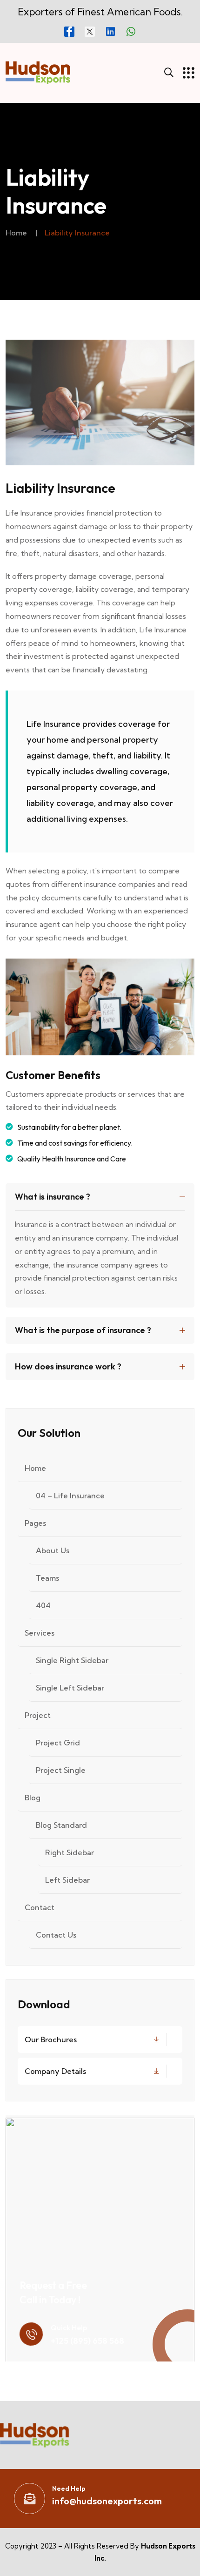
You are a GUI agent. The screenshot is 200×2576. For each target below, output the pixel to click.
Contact (40, 1907)
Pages (35, 1523)
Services (40, 1633)
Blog (33, 1798)
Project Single (61, 1770)
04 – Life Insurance (70, 1496)
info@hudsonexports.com (107, 2501)
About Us (53, 1550)
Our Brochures (51, 2039)
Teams (47, 1578)
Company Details (55, 2071)
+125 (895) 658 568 (87, 2341)
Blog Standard (61, 1825)
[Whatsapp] (131, 32)
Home (16, 233)
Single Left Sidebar (70, 1688)
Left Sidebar (67, 1880)
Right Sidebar (70, 1852)
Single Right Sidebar (72, 1660)
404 (43, 1605)
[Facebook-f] (69, 32)
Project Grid (58, 1743)
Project (38, 1715)
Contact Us (56, 1935)
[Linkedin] (110, 32)
